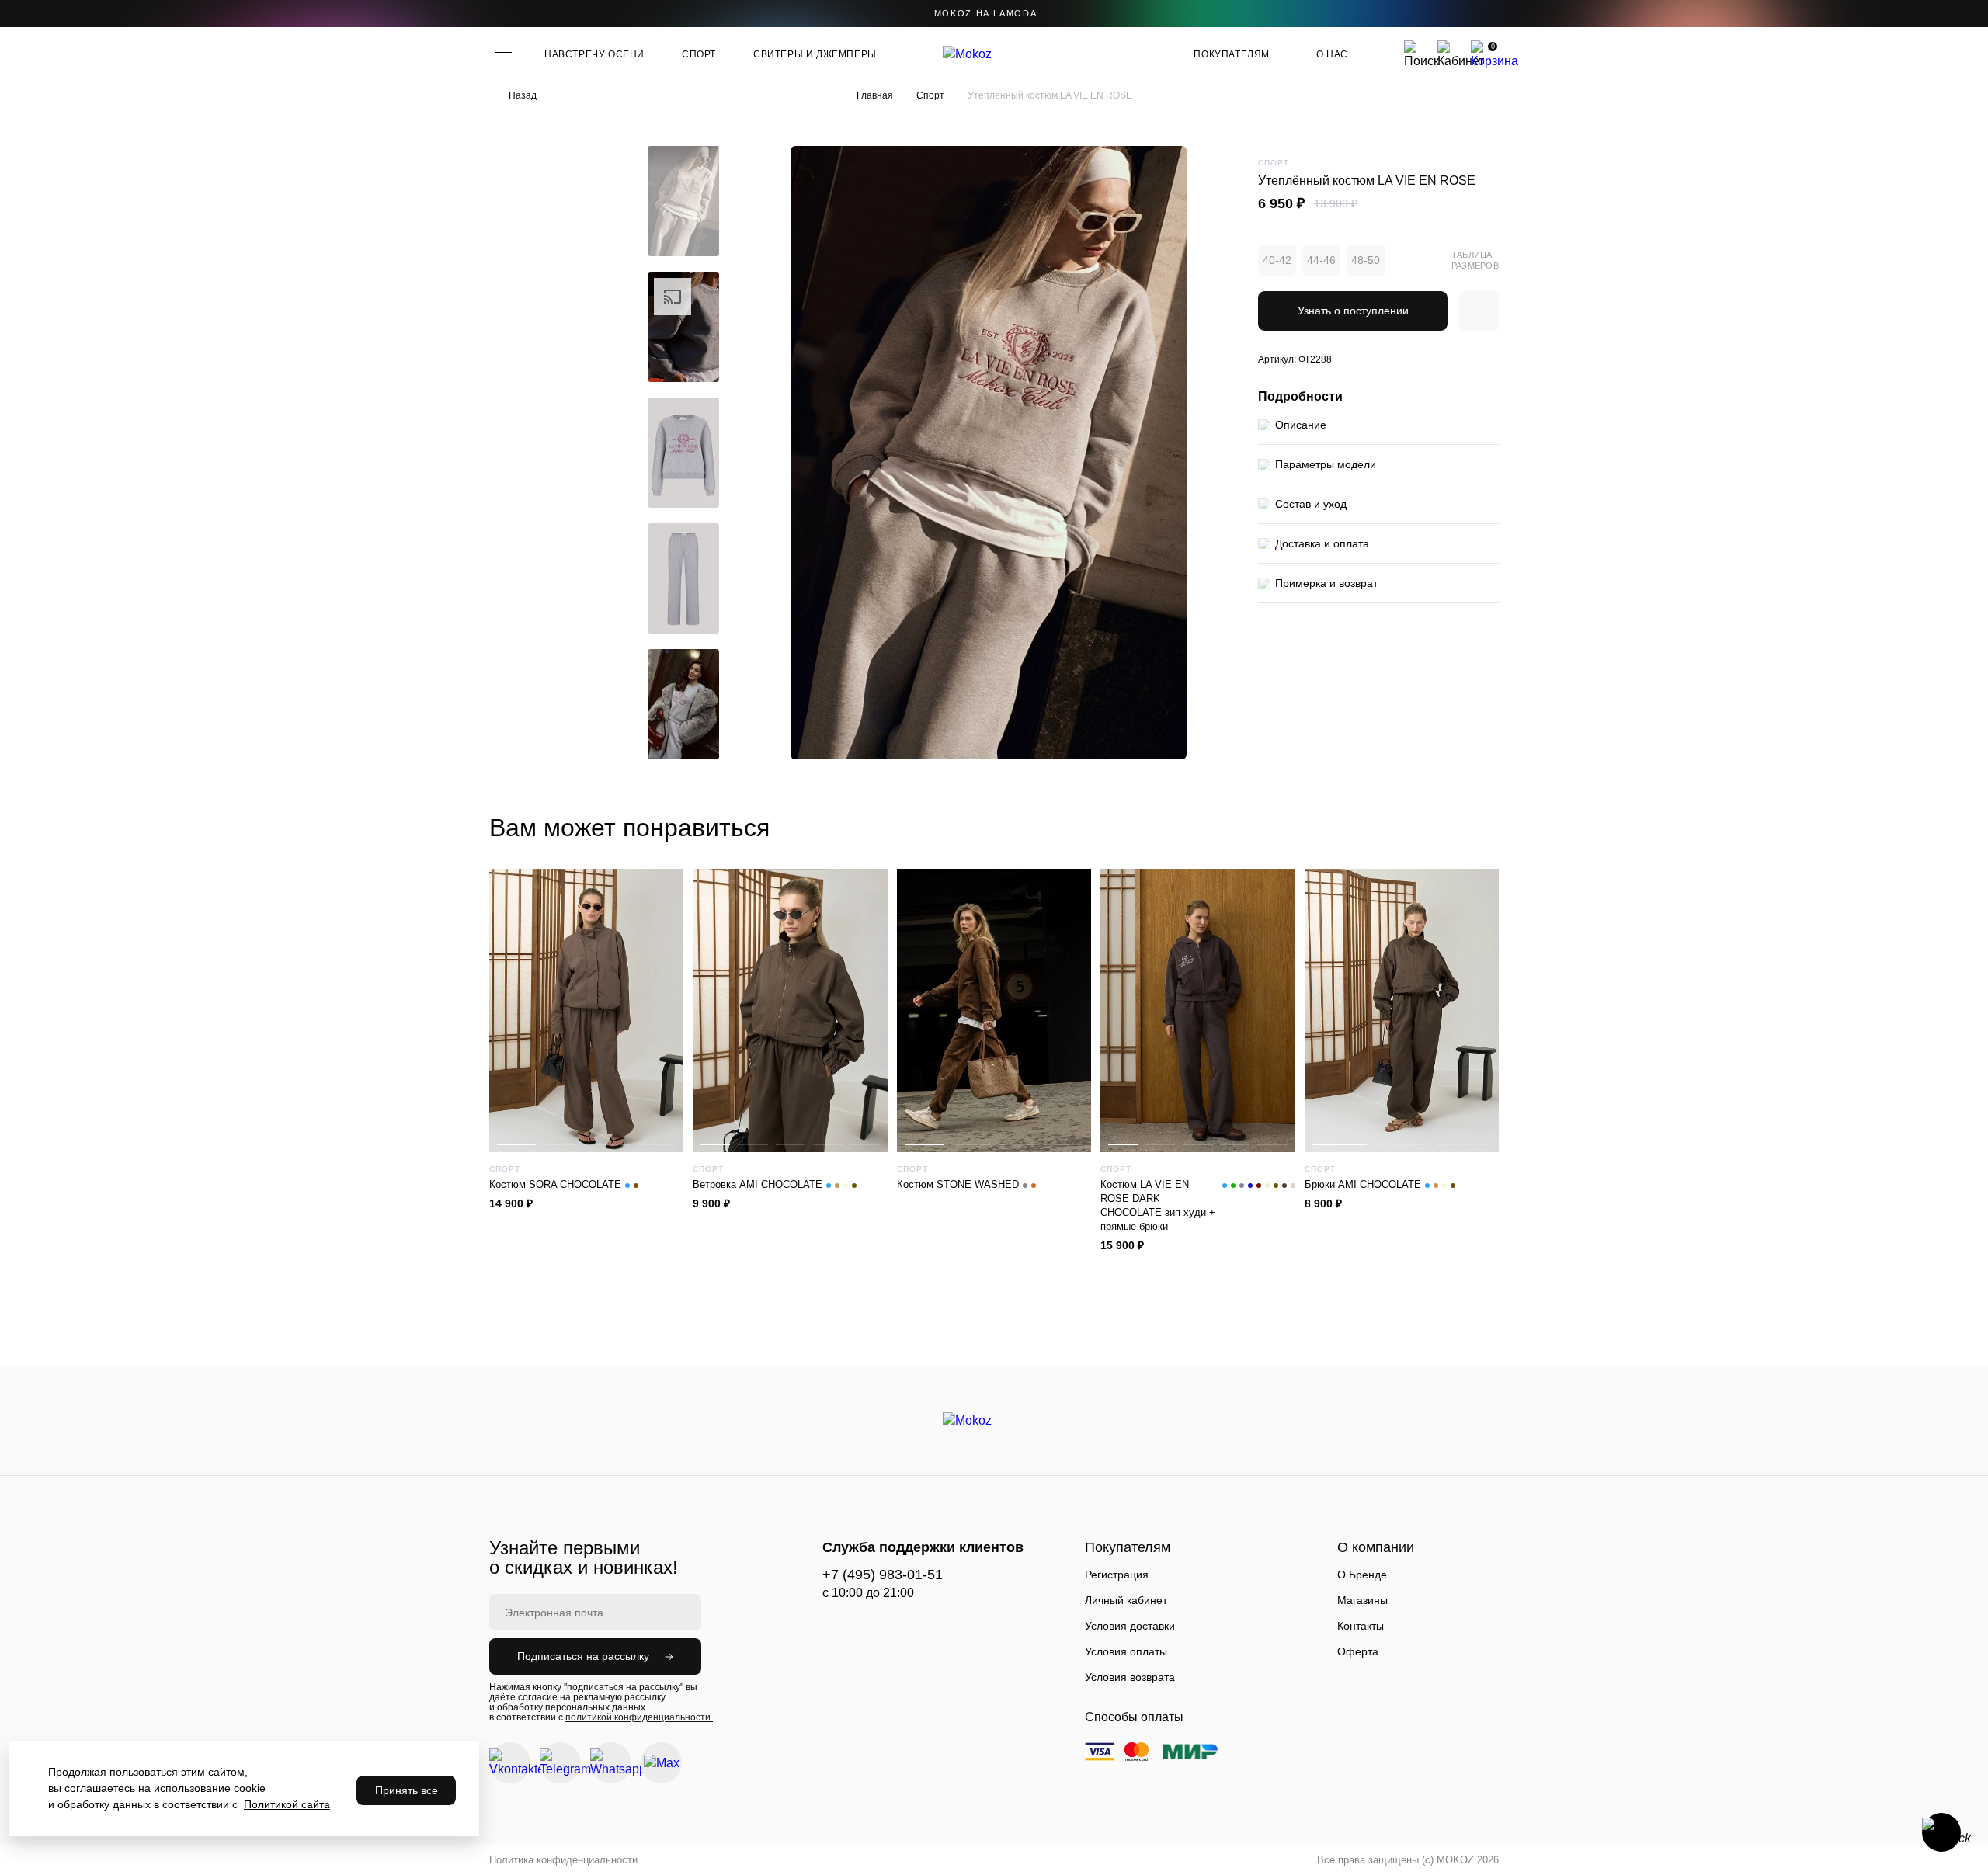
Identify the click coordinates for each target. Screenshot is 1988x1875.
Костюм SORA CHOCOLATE (555, 1184)
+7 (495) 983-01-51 (883, 1575)
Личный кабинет (1126, 1600)
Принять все (407, 1790)
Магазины (1362, 1600)
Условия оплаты (1126, 1651)
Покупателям (1232, 54)
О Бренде (1362, 1575)
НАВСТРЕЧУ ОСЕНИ (594, 54)
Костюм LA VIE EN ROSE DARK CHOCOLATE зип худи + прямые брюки (1158, 1205)
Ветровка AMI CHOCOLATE (758, 1184)
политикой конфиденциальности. (639, 1717)
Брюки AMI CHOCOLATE (1363, 1184)
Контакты (1361, 1626)
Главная (875, 95)
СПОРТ (699, 54)
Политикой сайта (287, 1804)
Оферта (1358, 1651)
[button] (683, 158)
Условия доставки (1130, 1626)
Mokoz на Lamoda (986, 13)
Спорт (930, 95)
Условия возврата (1130, 1677)
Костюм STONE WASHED (958, 1184)
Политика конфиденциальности (563, 1860)
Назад (523, 95)
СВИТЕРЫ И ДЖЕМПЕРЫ (815, 54)
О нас (1332, 54)
